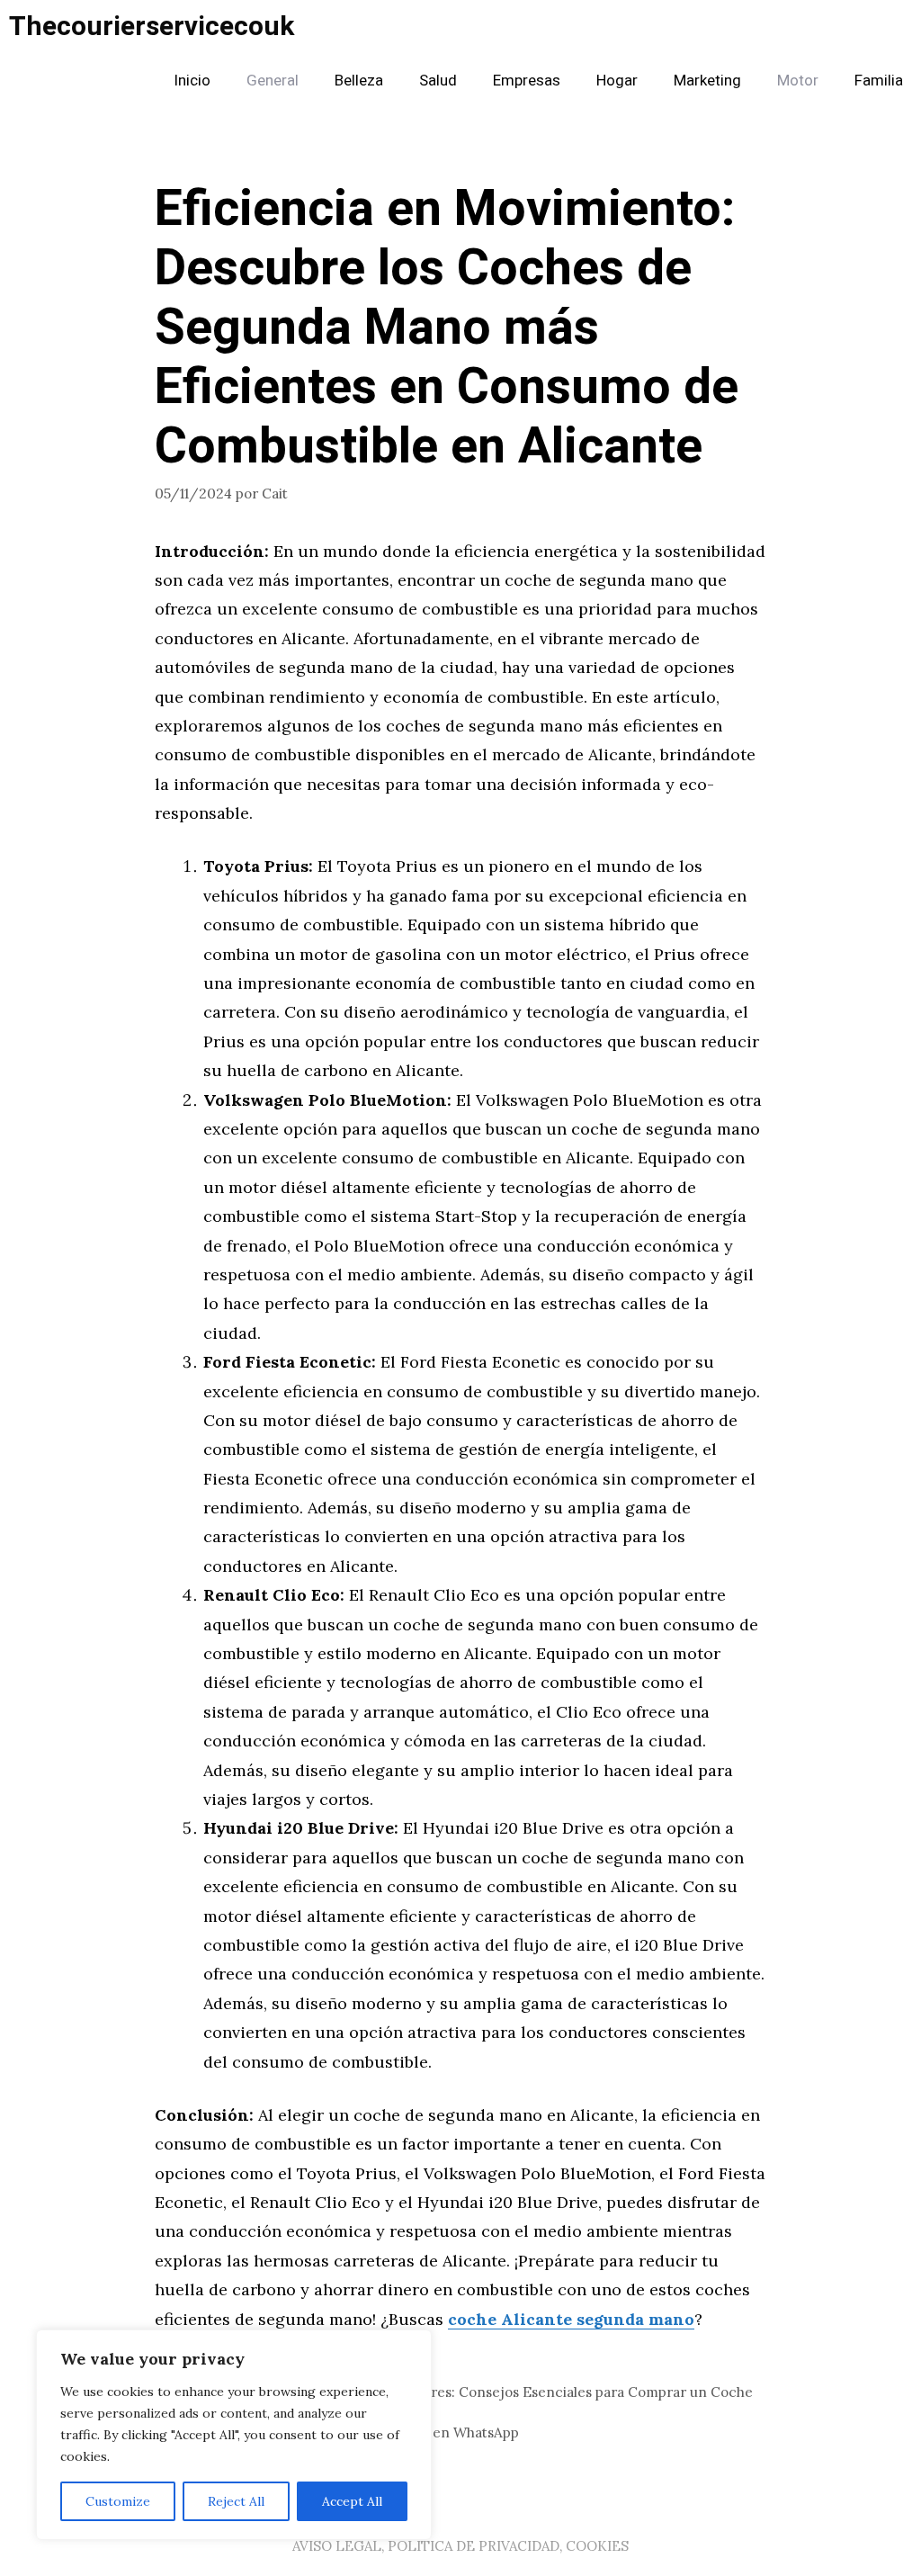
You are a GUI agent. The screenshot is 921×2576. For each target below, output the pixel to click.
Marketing (707, 81)
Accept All (352, 2501)
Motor (798, 81)
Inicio (192, 81)
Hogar (617, 81)
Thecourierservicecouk (152, 27)
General (273, 81)
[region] (234, 2435)
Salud (438, 81)
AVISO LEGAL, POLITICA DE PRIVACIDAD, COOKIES (460, 2546)
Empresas (527, 81)
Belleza (359, 81)
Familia (879, 81)
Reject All (236, 2501)
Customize (118, 2501)
